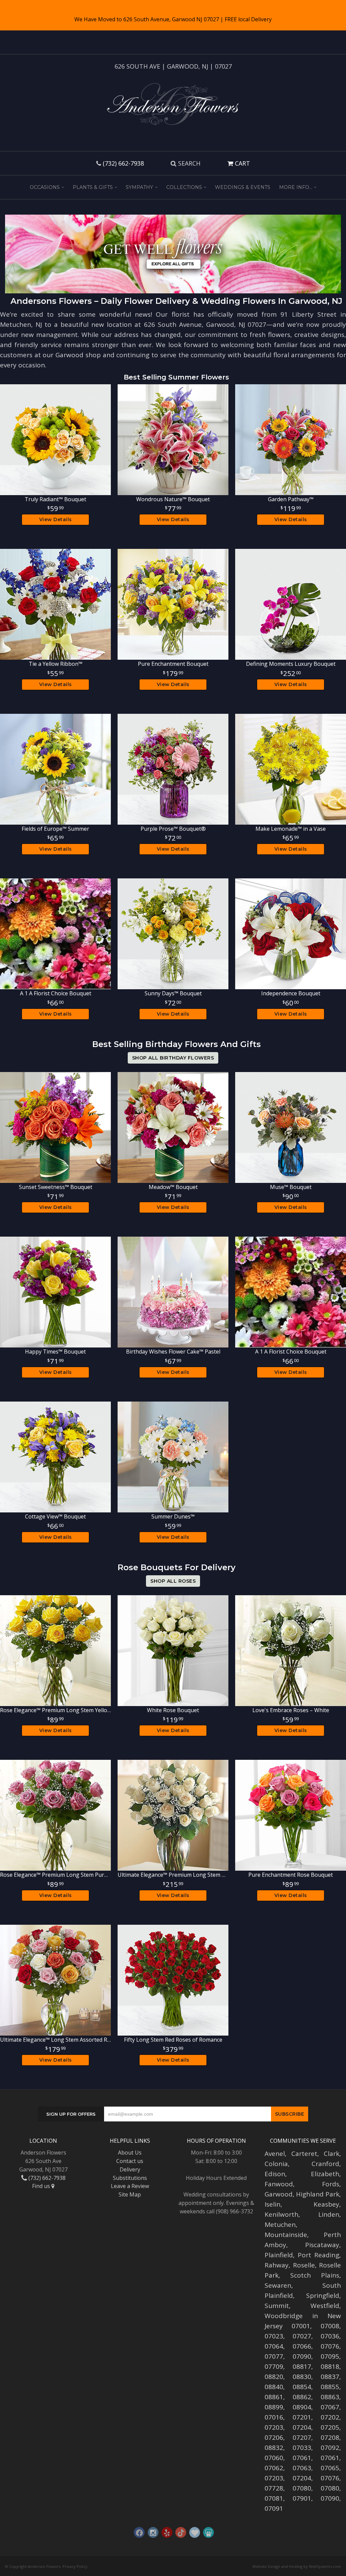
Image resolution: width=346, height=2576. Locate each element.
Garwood (279, 2194)
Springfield (323, 2295)
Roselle (304, 2265)
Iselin (273, 2204)
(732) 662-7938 (123, 163)
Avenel (275, 2154)
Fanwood (279, 2184)
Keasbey (326, 2204)
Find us (42, 2186)
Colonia (276, 2164)
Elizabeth (325, 2174)
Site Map (130, 2194)
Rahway (277, 2265)
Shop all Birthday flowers (173, 1058)
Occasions (45, 187)
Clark (331, 2154)
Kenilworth (281, 2214)
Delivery (130, 2169)
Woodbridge (284, 2316)
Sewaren (278, 2285)
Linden (329, 2214)
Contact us (130, 2161)
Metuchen (280, 2225)
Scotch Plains (315, 2275)
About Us (130, 2153)
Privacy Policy (75, 2566)
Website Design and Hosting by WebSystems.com (297, 2566)
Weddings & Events (243, 187)
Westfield (325, 2306)
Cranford (325, 2164)
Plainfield (279, 2255)
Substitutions (130, 2178)
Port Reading (318, 2255)
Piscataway (322, 2245)
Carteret (304, 2154)
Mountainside (286, 2235)
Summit (277, 2306)
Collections (184, 187)
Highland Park (318, 2194)
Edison (275, 2174)
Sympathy (139, 187)
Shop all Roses (173, 1581)
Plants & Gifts (93, 187)
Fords (331, 2184)
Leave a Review (130, 2186)
